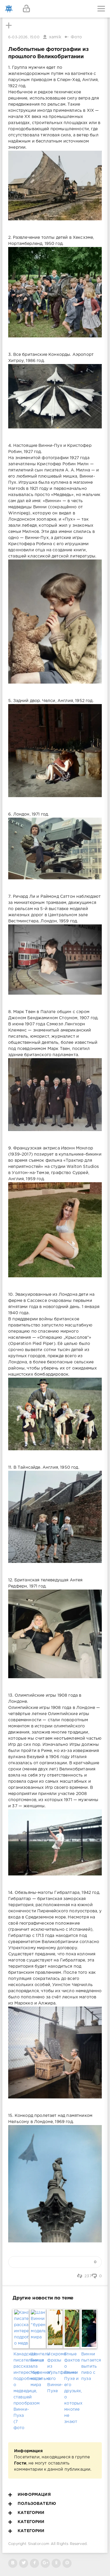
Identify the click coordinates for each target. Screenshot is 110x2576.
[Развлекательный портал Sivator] (9, 9)
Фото (76, 37)
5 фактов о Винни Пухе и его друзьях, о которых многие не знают (72, 2388)
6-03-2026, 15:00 (24, 37)
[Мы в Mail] (67, 2563)
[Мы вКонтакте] (13, 2563)
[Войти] (26, 9)
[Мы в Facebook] (34, 2563)
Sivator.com (39, 2544)
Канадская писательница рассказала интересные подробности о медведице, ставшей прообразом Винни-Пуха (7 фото (21, 2391)
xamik (55, 37)
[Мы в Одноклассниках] (56, 2563)
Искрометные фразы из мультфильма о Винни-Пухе (55, 2373)
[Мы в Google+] (45, 2563)
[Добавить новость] (55, 9)
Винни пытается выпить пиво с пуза (89, 2366)
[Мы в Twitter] (24, 2563)
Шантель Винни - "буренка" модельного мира (38, 2370)
